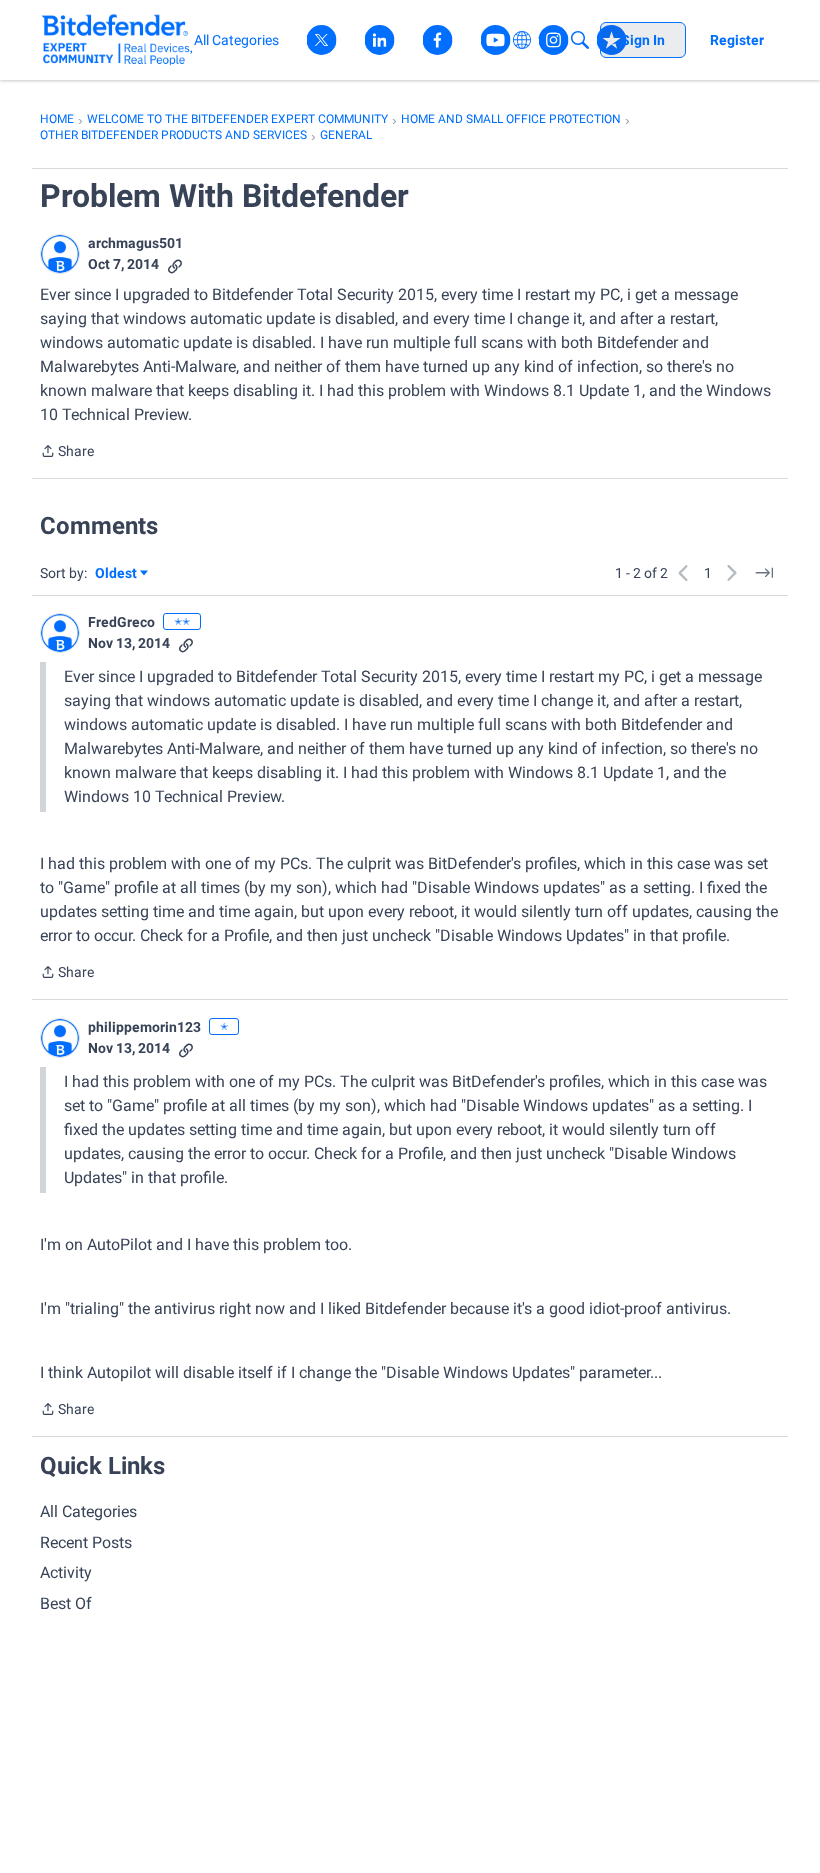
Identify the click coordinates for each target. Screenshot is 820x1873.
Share (67, 453)
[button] (60, 254)
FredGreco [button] (121, 622)
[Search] (580, 40)
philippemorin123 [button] (144, 1027)
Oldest (117, 574)
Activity (66, 1572)
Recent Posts (86, 1542)
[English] (117, 39)
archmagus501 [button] (135, 243)
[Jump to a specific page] (764, 573)
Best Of (66, 1603)
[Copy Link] (175, 264)
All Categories (88, 1511)
